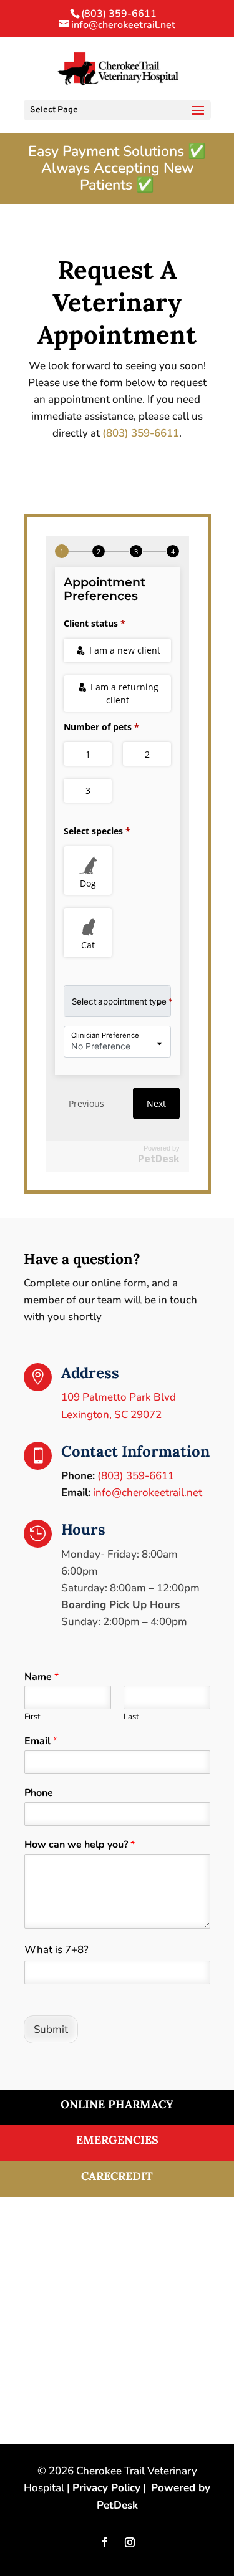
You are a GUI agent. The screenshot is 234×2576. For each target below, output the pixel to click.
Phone (39, 1793)
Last (131, 1717)
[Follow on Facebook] (105, 2542)
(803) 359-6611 (119, 14)
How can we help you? (80, 1845)
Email (41, 1741)
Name (41, 1677)
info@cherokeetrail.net (148, 1493)
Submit (51, 2029)
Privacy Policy (106, 2488)
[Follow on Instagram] (130, 2542)
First (32, 1717)
